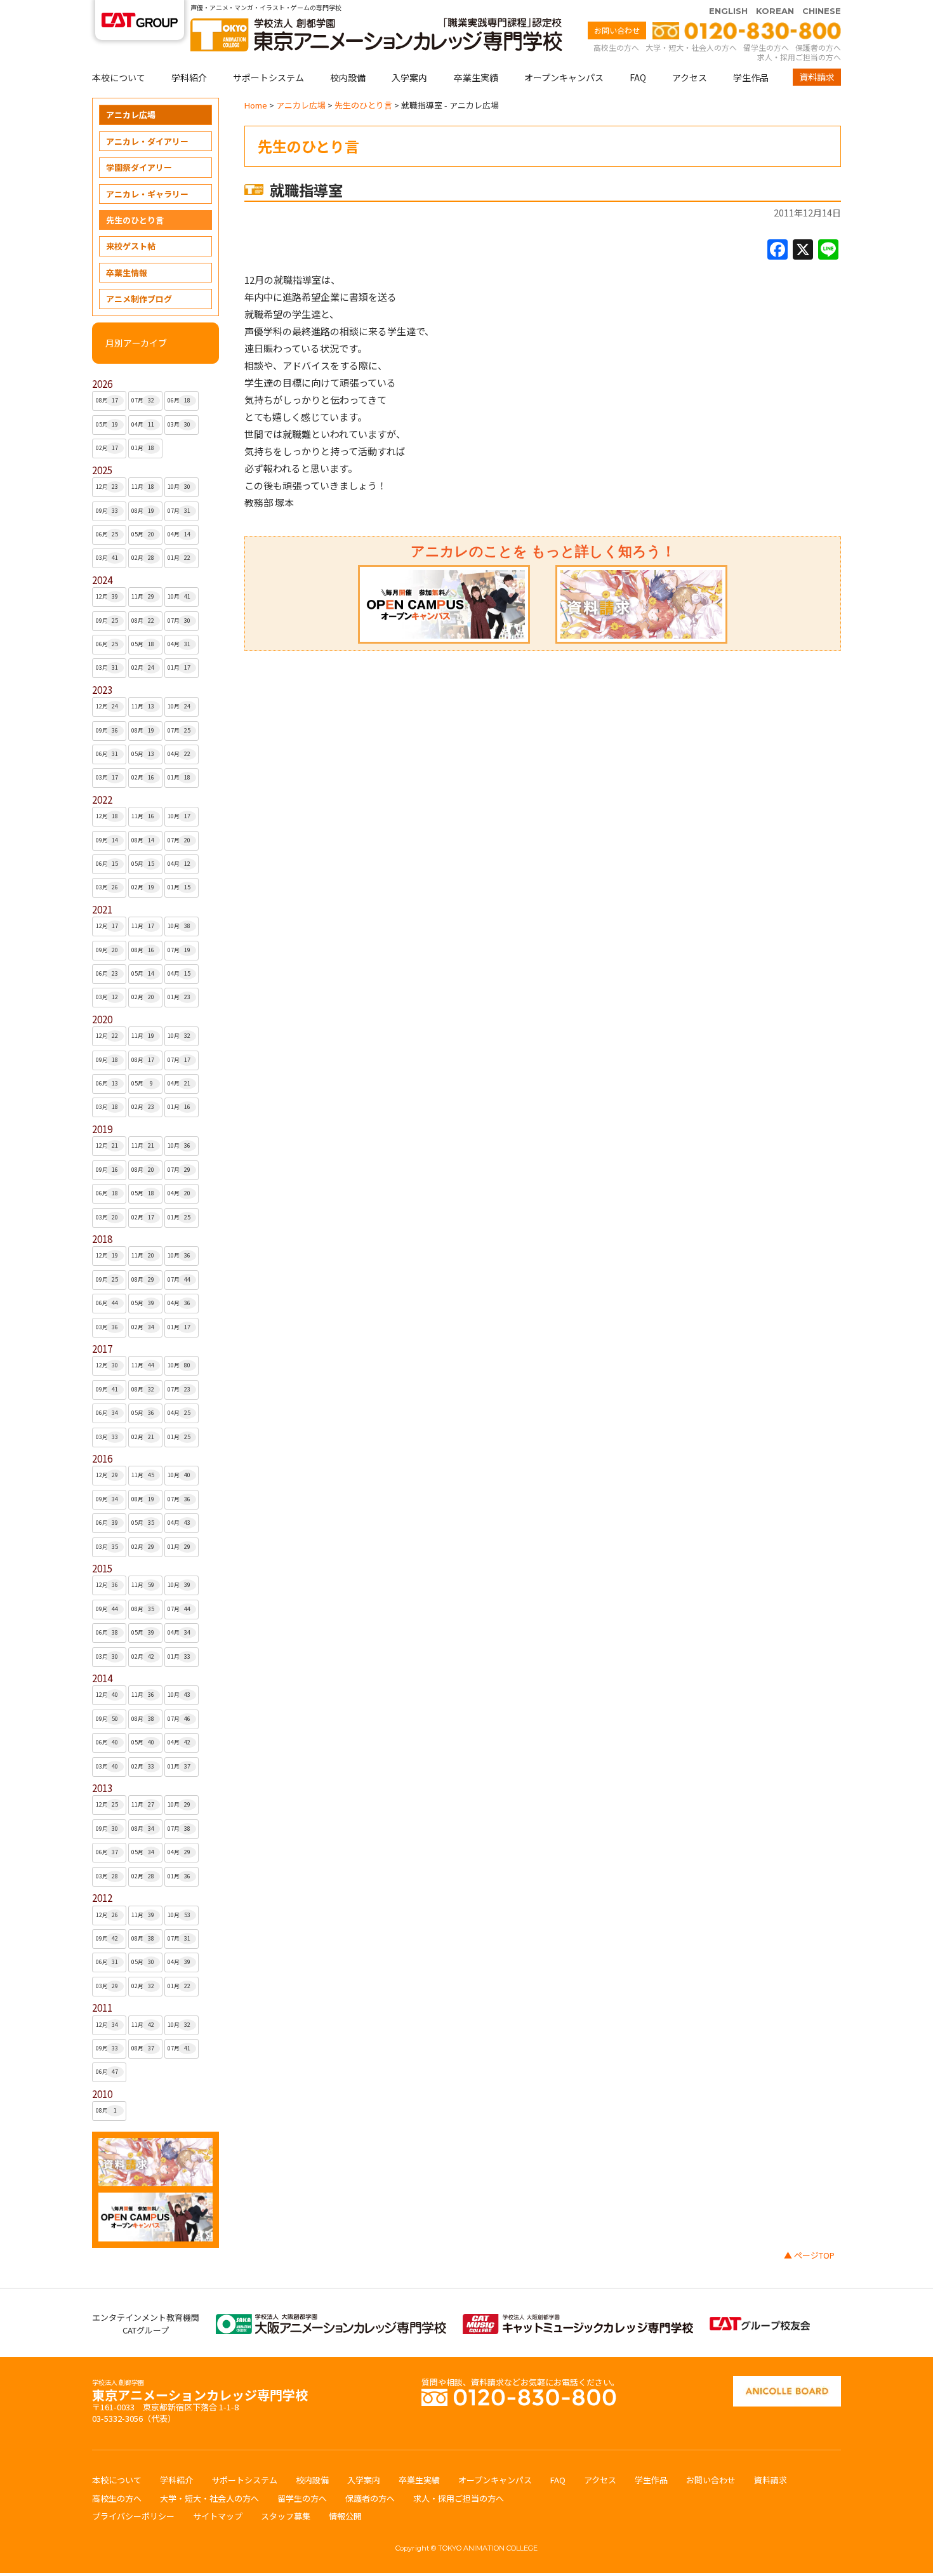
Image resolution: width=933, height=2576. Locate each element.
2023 (102, 690)
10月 (179, 487)
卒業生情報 (127, 273)
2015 (102, 1568)
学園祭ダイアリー (139, 167)
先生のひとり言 (135, 220)
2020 (102, 1019)
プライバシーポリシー (133, 2516)
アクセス (690, 77)
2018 (102, 1239)
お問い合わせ (617, 30)
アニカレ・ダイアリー (147, 141)
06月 (179, 400)
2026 (102, 384)
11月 (143, 487)
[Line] (828, 250)
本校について (119, 77)
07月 (143, 400)
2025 (102, 470)
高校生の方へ (616, 47)
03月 (179, 424)
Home (256, 105)
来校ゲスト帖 (131, 246)
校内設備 (348, 77)
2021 (102, 909)
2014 (102, 1678)
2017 (102, 1349)
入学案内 (409, 77)
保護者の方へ (818, 47)
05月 (107, 424)
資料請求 (817, 77)
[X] (803, 250)
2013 (102, 1788)
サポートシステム (268, 77)
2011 (102, 2008)
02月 (107, 448)
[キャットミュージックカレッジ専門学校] (578, 2320)
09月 (107, 511)
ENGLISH (728, 11)
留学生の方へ (766, 47)
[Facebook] (777, 250)
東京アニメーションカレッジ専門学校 (200, 2392)
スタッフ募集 (286, 2516)
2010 (102, 2094)
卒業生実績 (476, 77)
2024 (102, 580)
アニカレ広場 (131, 115)
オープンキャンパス (564, 77)
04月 (143, 424)
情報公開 (345, 2516)
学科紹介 (189, 77)
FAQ (638, 77)
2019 (102, 1129)
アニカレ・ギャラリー (147, 194)
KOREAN (775, 11)
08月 (107, 400)
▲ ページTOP (809, 2255)
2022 (102, 800)
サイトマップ (218, 2516)
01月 (143, 448)
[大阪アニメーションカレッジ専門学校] (331, 2320)
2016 (102, 1458)
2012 (102, 1898)
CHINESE (822, 11)
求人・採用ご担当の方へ (799, 57)
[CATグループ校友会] (760, 2323)
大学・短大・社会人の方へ (691, 47)
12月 (107, 487)
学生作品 (751, 77)
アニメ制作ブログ (139, 299)
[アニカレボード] (787, 2382)
